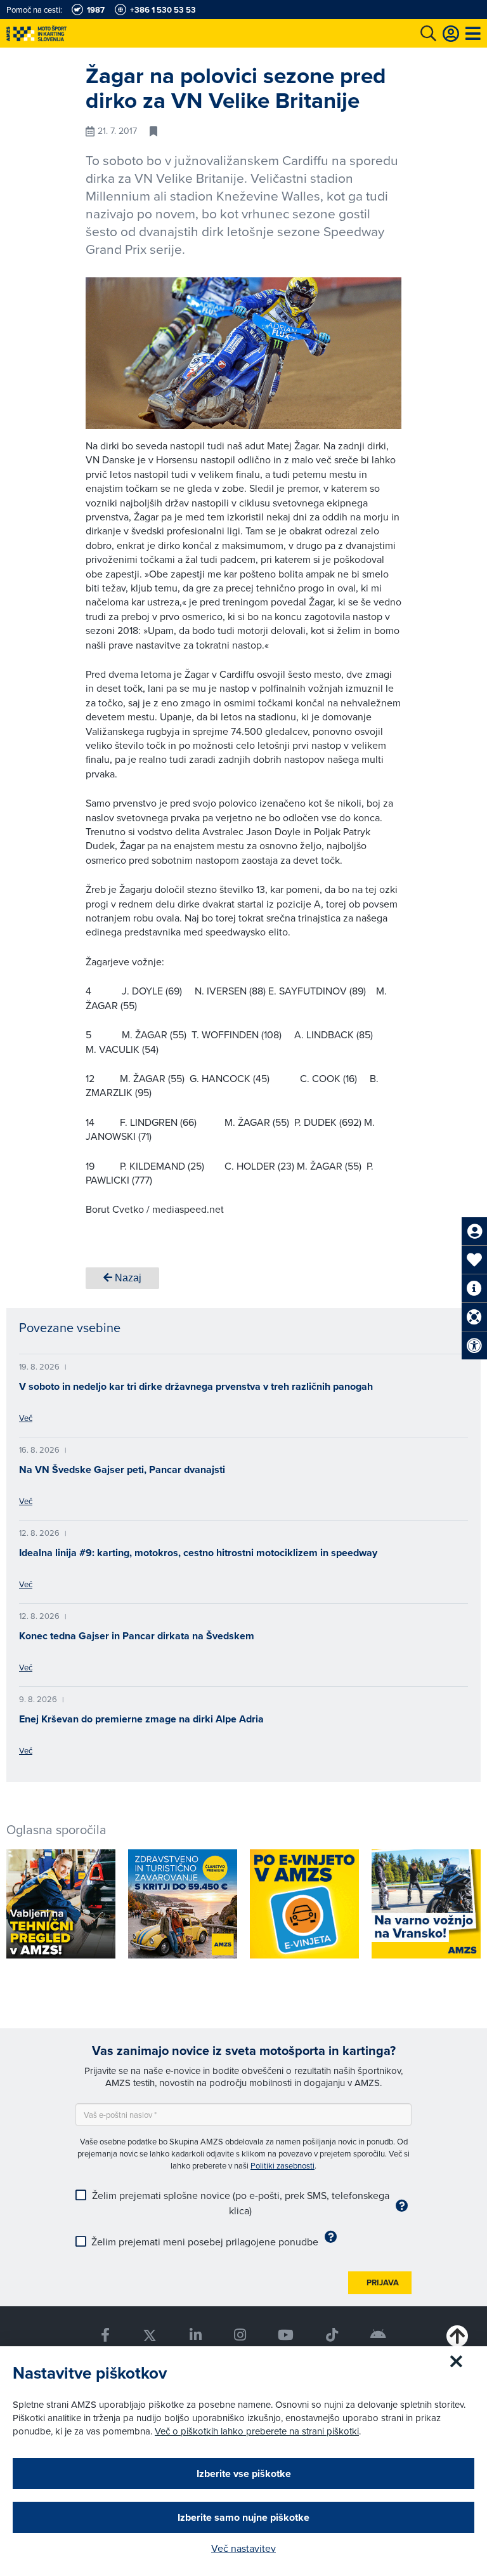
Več (26, 1418)
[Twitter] (149, 2335)
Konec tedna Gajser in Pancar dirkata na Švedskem (137, 1636)
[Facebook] (105, 2335)
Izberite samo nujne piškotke (243, 2517)
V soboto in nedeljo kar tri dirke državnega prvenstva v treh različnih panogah (196, 1386)
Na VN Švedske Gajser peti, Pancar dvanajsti (122, 1470)
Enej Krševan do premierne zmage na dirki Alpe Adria (141, 1719)
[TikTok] (332, 2335)
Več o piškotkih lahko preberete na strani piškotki (257, 2431)
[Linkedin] (195, 2335)
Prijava (383, 2282)
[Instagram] (240, 2335)
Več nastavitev (243, 2548)
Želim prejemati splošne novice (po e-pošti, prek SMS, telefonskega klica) (241, 2203)
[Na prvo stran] (63, 33)
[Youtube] (286, 2335)
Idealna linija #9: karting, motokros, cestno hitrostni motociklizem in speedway (198, 1553)
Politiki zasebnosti (282, 2165)
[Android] (379, 2335)
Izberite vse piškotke (244, 2474)
